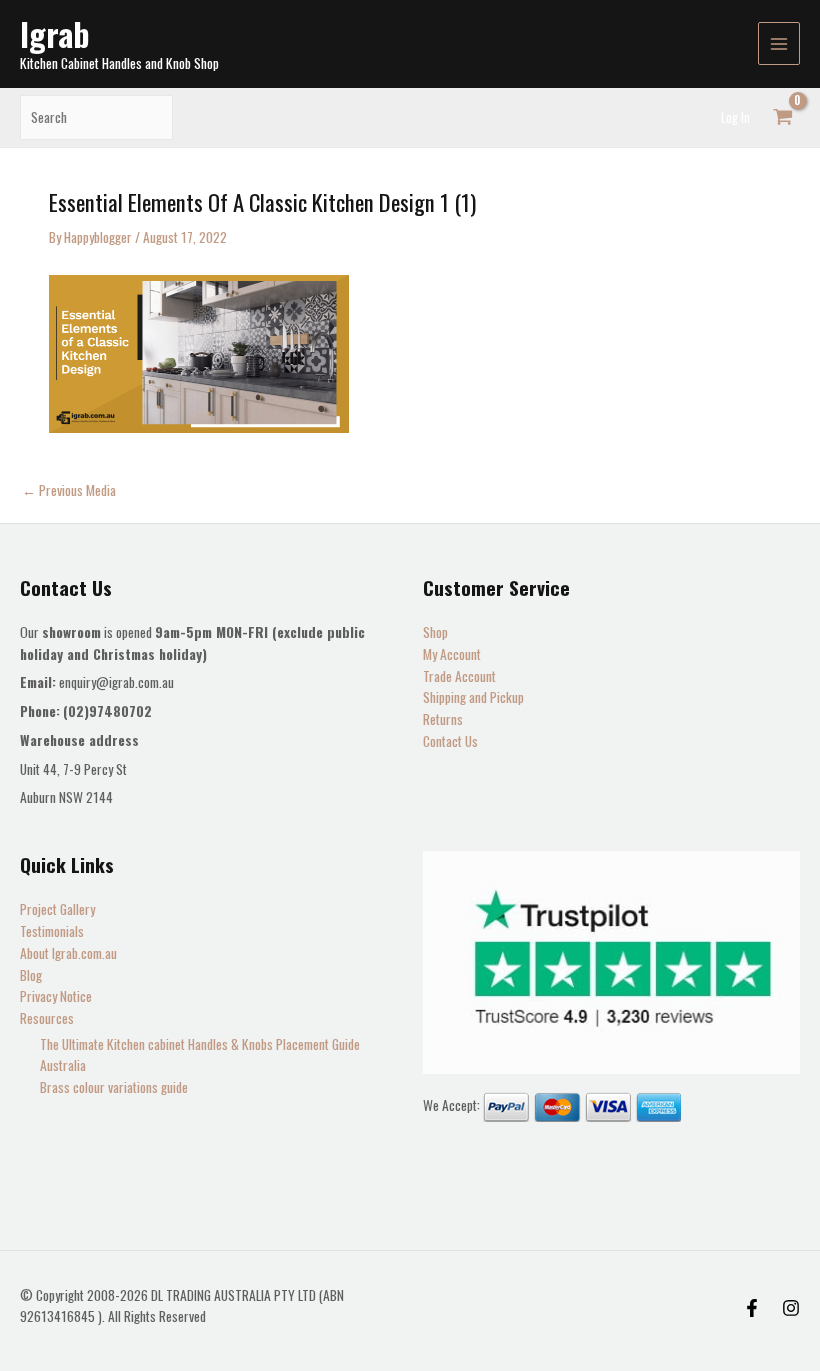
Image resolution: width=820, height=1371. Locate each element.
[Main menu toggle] (779, 43)
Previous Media (69, 491)
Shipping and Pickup (473, 697)
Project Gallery (57, 909)
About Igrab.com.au (68, 953)
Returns (443, 719)
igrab (54, 33)
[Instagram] (791, 1308)
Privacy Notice (56, 996)
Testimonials (52, 931)
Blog (31, 975)
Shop (435, 632)
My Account (452, 654)
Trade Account (459, 676)
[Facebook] (752, 1308)
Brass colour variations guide (114, 1087)
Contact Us (450, 741)
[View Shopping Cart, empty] (782, 117)
